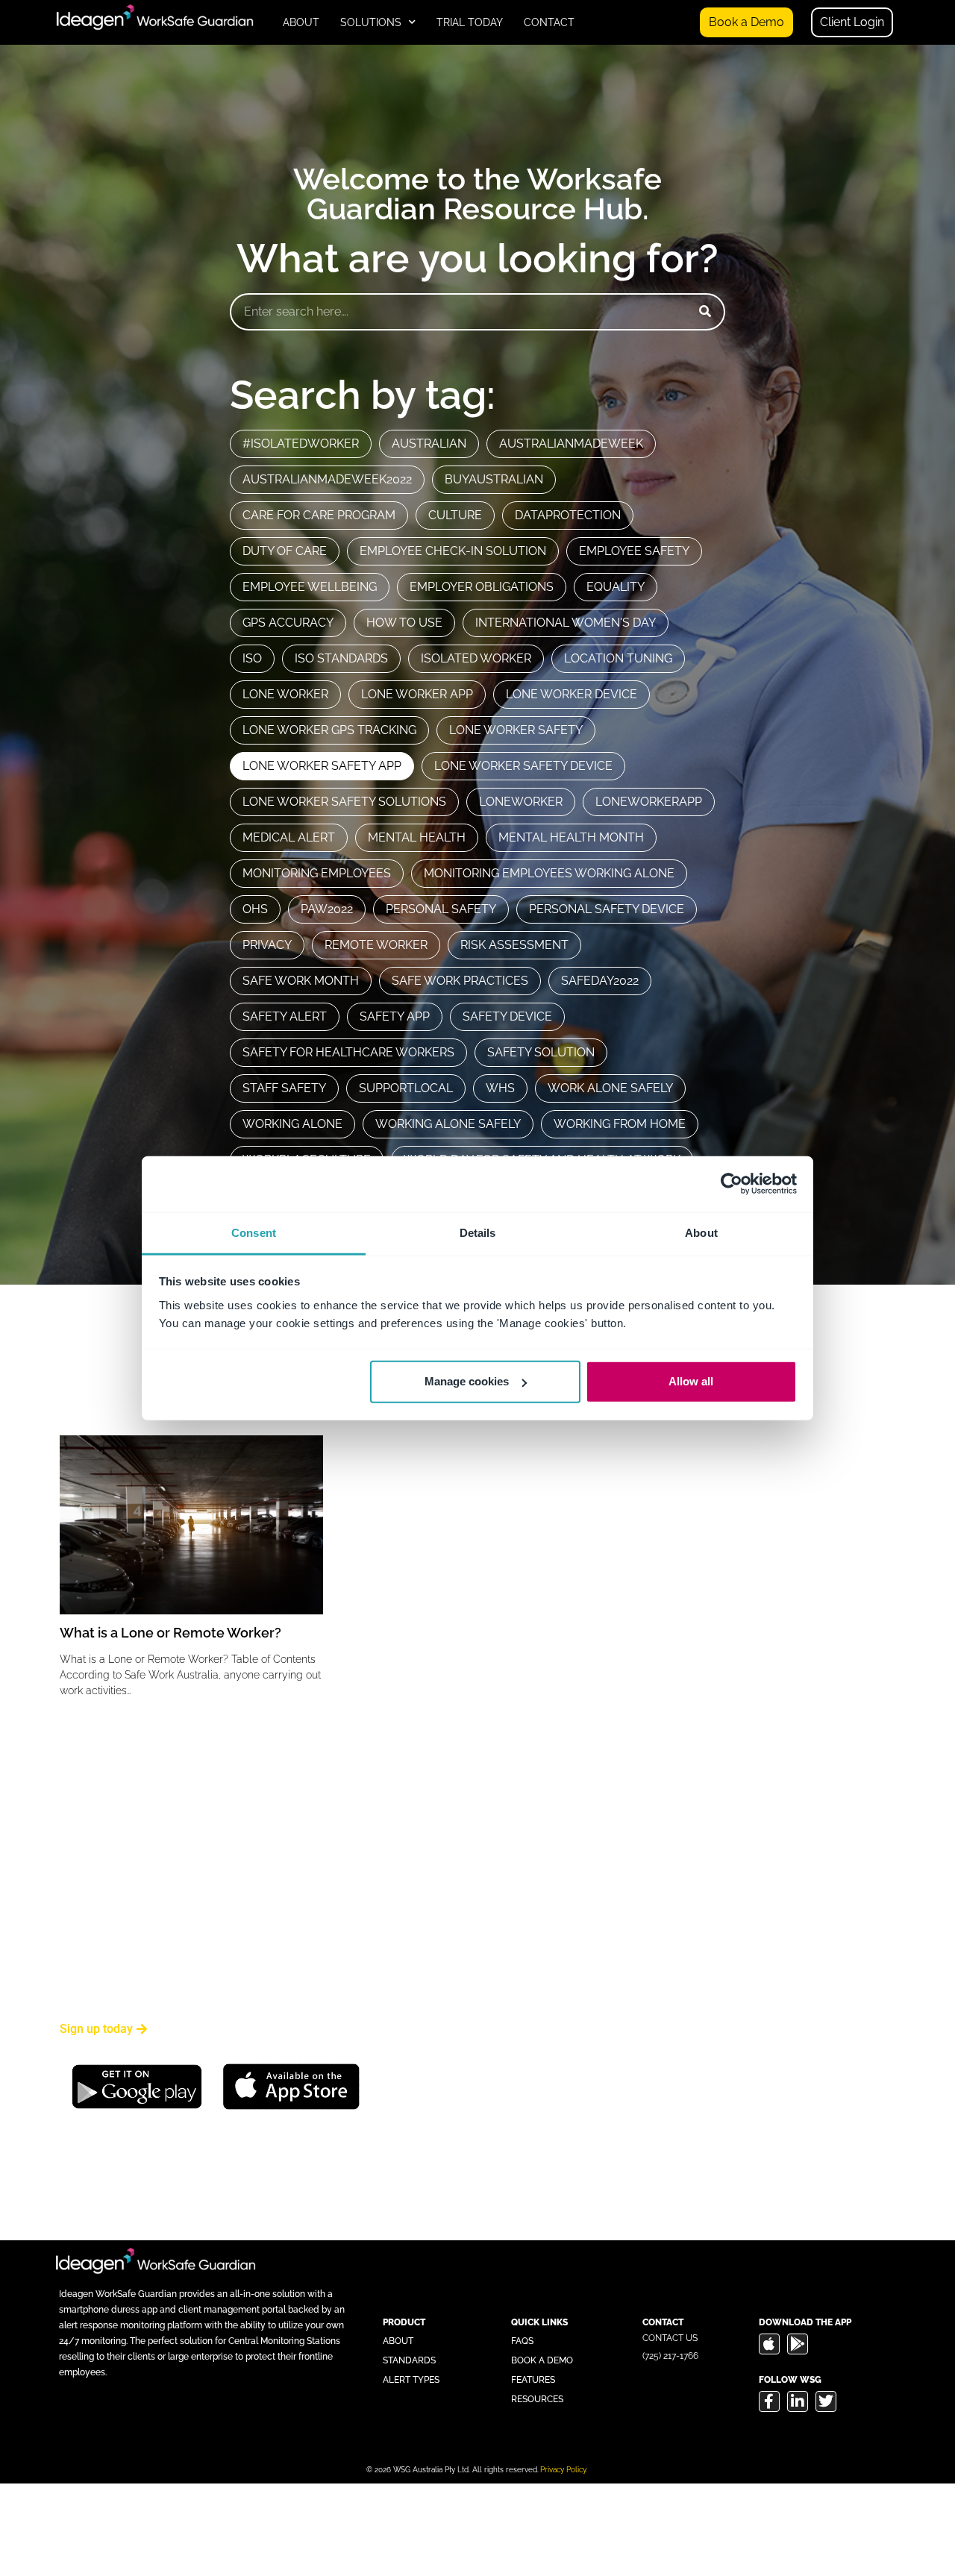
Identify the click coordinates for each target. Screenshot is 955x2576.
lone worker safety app (322, 766)
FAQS (522, 2341)
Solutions (371, 22)
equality (616, 587)
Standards (409, 2360)
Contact (549, 22)
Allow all (691, 1381)
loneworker (521, 802)
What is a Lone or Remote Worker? (170, 1633)
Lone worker (285, 694)
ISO (252, 658)
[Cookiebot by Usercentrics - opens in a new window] (732, 1184)
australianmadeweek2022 (327, 479)
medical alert (289, 837)
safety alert (285, 1016)
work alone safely (610, 1088)
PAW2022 (327, 909)
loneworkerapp (649, 802)
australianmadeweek (571, 444)
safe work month (301, 981)
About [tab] (701, 1232)
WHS (500, 1088)
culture (455, 515)
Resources (537, 2399)
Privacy (267, 945)
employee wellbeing (310, 587)
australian (429, 444)
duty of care (285, 551)
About (301, 22)
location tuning (618, 658)
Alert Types (411, 2380)
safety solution (541, 1052)
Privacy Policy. (564, 2470)
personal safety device (607, 909)
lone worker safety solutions (344, 802)
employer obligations (482, 587)
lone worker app (417, 694)
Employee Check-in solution (453, 551)
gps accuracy (288, 623)
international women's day (566, 623)
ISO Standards (341, 658)
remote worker (376, 945)
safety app (395, 1016)
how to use (404, 623)
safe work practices (460, 981)
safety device (507, 1016)
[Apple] (769, 2344)
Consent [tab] (254, 1232)
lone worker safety (516, 730)
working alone (292, 1124)
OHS (255, 909)
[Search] (705, 312)
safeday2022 (600, 981)
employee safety (634, 551)
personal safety (441, 909)
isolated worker (476, 658)
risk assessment (514, 945)
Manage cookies (467, 1381)
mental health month (571, 837)
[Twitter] (826, 2401)
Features (533, 2380)
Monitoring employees (317, 873)
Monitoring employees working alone (549, 873)
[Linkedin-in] (798, 2401)
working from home (620, 1124)
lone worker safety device (523, 766)
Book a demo (542, 2360)
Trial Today (470, 22)
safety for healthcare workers (348, 1052)
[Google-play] (798, 2344)
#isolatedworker (301, 444)
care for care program (319, 515)
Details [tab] (478, 1232)
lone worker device (572, 694)
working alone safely (448, 1124)
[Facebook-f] (769, 2401)
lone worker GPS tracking (329, 730)
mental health (417, 837)
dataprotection (568, 515)
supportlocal (406, 1088)
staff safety (284, 1088)
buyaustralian (494, 479)
